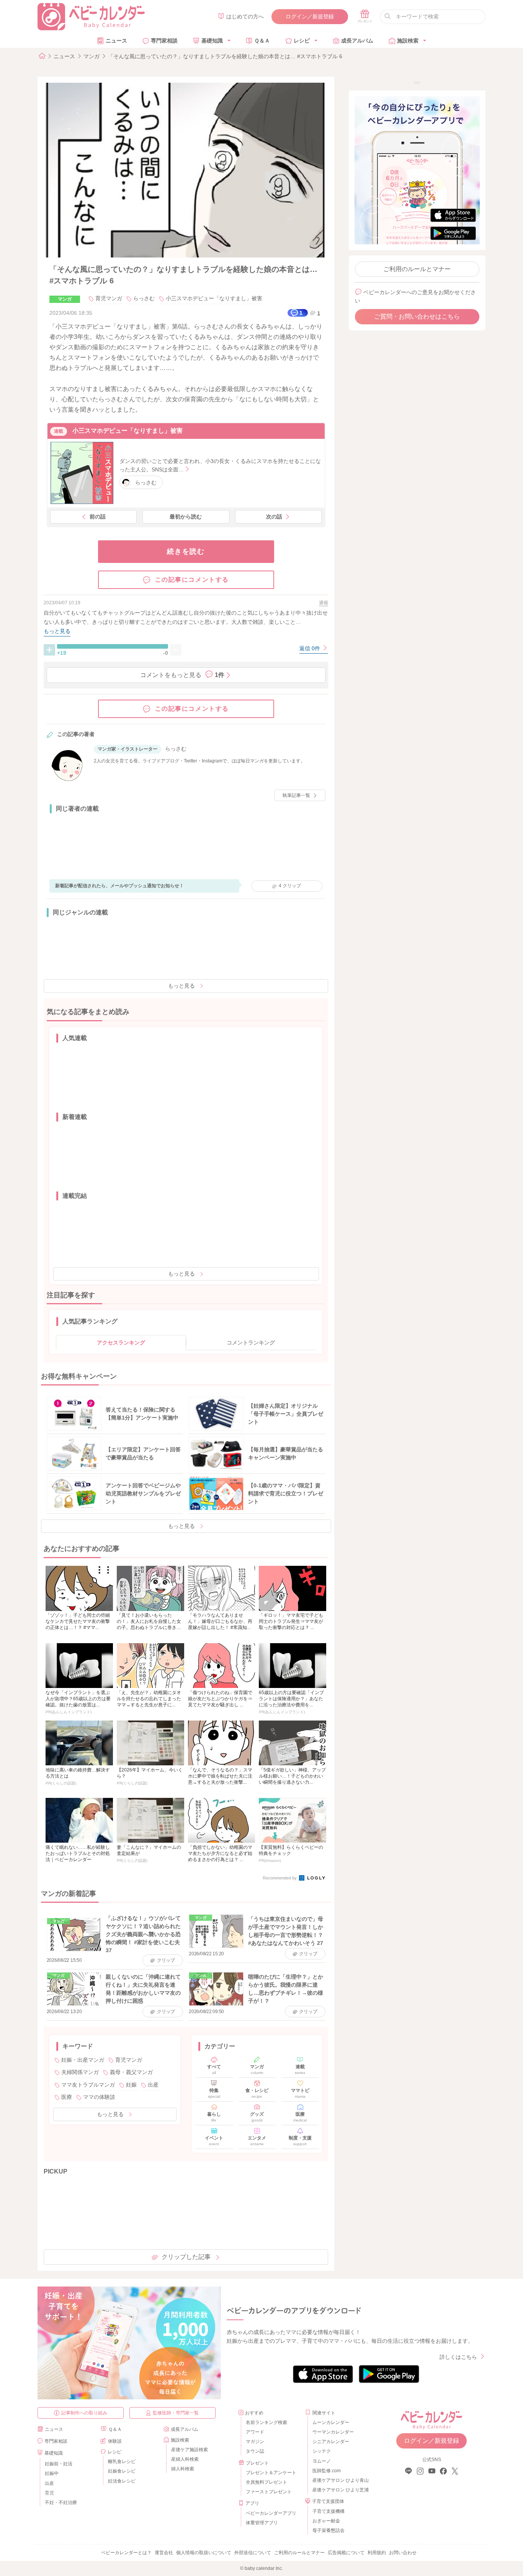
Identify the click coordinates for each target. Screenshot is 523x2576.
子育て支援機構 (329, 2511)
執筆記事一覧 (296, 795)
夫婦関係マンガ (80, 2072)
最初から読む (186, 517)
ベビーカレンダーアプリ (271, 2513)
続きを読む (186, 551)
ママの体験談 (99, 2097)
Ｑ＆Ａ (262, 41)
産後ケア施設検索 (190, 2450)
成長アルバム (357, 41)
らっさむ (144, 298)
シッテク (322, 2451)
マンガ (92, 56)
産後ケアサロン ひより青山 (339, 2480)
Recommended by (280, 1878)
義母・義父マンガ (131, 2072)
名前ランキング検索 (266, 2422)
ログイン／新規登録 (310, 16)
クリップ (290, 886)
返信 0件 (311, 648)
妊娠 (131, 2085)
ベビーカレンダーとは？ (126, 2553)
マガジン (255, 2442)
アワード (255, 2432)
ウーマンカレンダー (333, 2432)
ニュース (116, 41)
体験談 (115, 2441)
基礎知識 (212, 41)
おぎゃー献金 (326, 2521)
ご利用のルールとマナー (417, 269)
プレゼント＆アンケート (271, 2473)
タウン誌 (255, 2451)
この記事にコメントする (192, 580)
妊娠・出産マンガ (83, 2060)
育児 (49, 2493)
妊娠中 (52, 2473)
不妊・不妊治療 (61, 2502)
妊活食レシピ (122, 2481)
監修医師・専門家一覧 (176, 2413)
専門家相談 (164, 41)
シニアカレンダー (331, 2442)
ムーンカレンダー (331, 2422)
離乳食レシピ (122, 2462)
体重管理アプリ (262, 2523)
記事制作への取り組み (84, 2413)
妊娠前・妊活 (59, 2464)
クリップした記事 (186, 2257)
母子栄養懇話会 (329, 2530)
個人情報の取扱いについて (204, 2553)
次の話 (274, 517)
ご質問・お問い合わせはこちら (417, 316)
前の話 (98, 517)
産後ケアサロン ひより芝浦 (339, 2490)
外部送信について (253, 2553)
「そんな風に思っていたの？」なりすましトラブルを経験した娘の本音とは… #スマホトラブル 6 (225, 56)
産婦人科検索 (185, 2459)
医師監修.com (327, 2471)
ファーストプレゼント (269, 2492)
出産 (153, 2085)
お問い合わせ (403, 2553)
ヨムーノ (322, 2461)
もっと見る (181, 986)
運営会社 (164, 2553)
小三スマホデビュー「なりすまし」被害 (214, 298)
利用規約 (377, 2553)
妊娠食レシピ (122, 2471)
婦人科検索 (183, 2469)
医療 (67, 2097)
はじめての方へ (245, 16)
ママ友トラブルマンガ (88, 2085)
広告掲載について (346, 2553)
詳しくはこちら (458, 2357)
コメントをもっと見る (182, 675)
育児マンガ (109, 298)
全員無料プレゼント (266, 2482)
